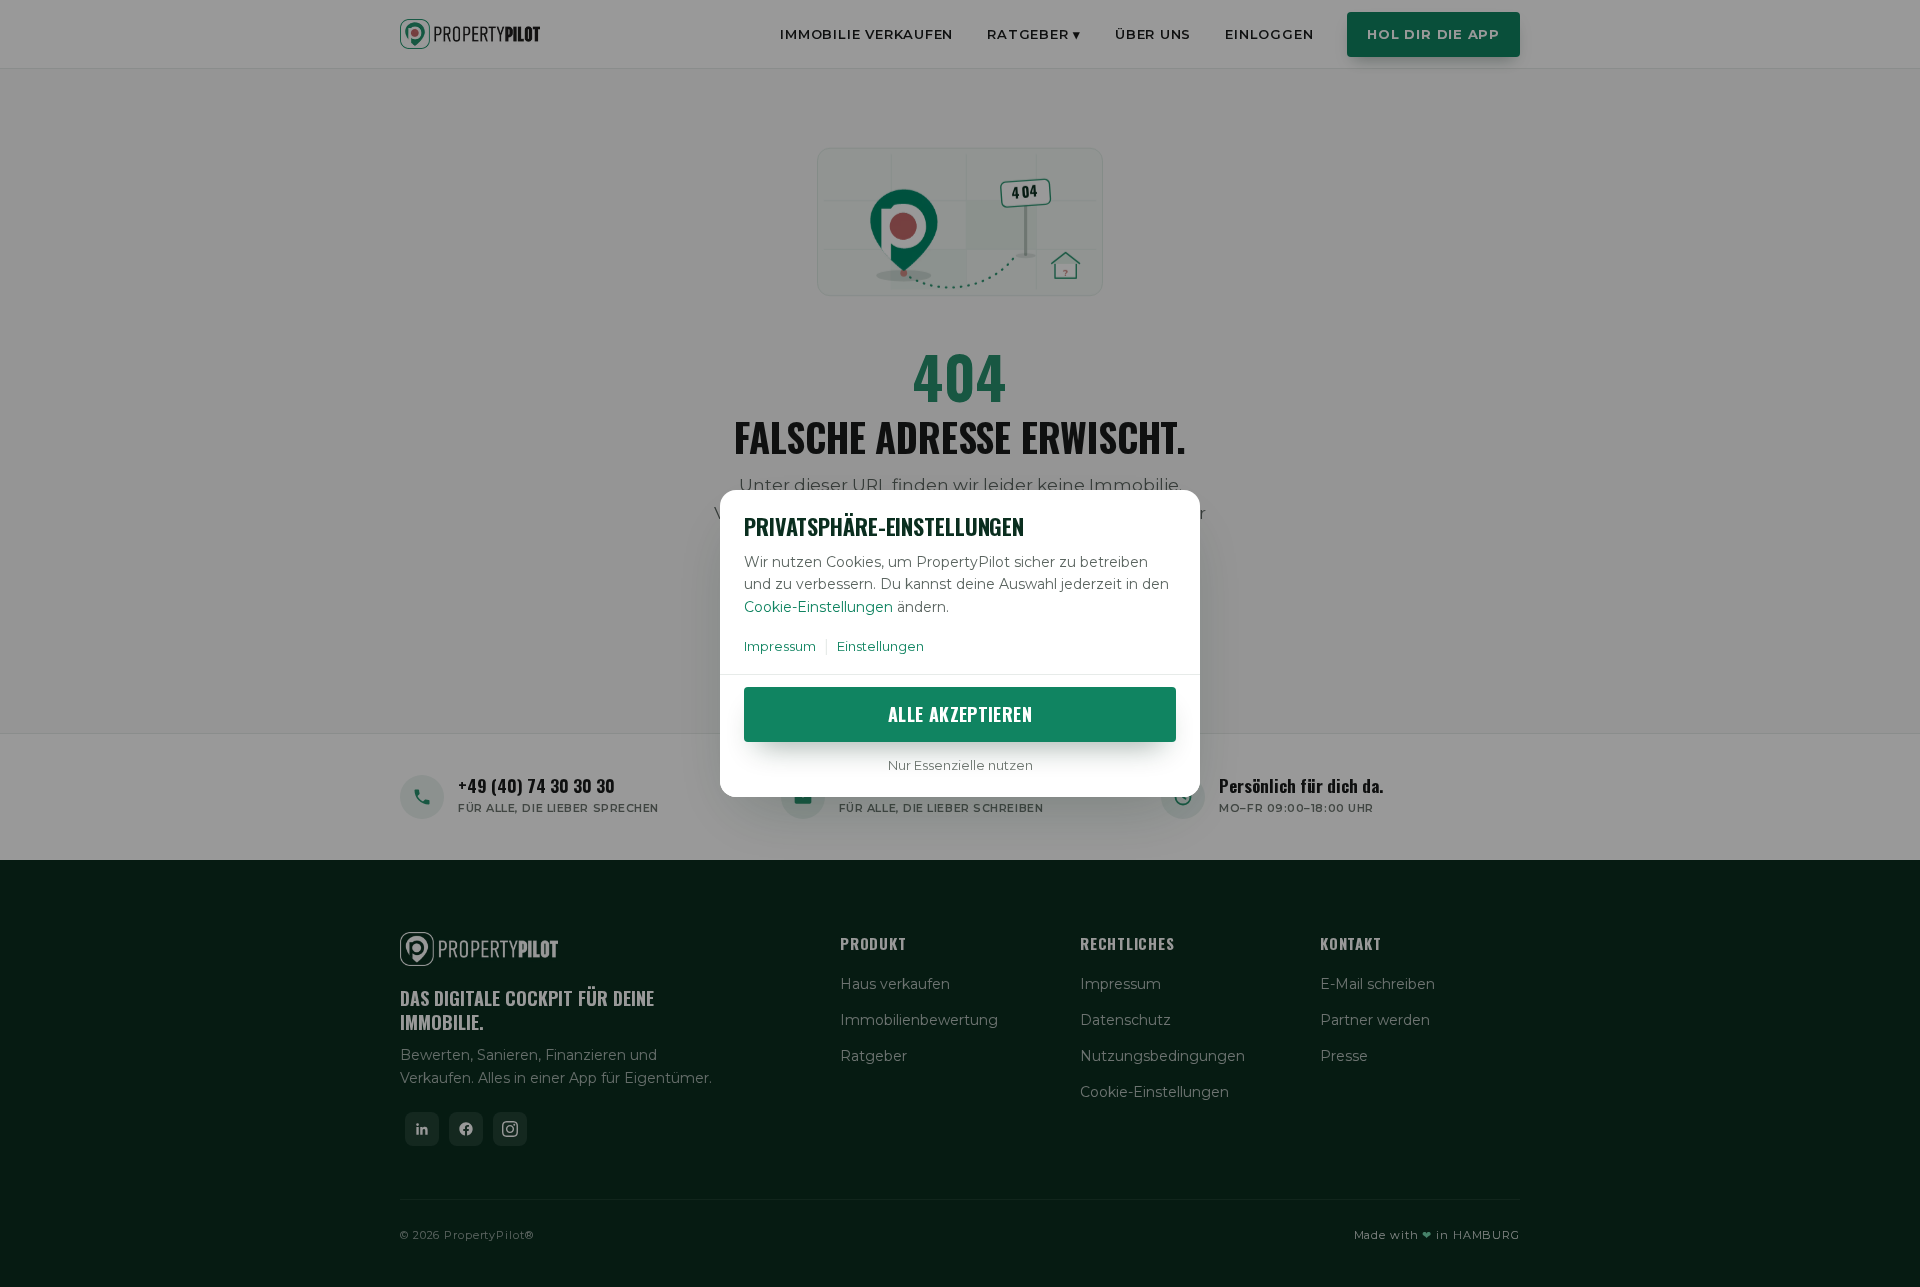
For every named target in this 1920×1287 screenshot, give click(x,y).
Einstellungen (880, 646)
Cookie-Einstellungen (818, 607)
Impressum (780, 646)
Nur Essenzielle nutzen (960, 765)
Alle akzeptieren (960, 714)
